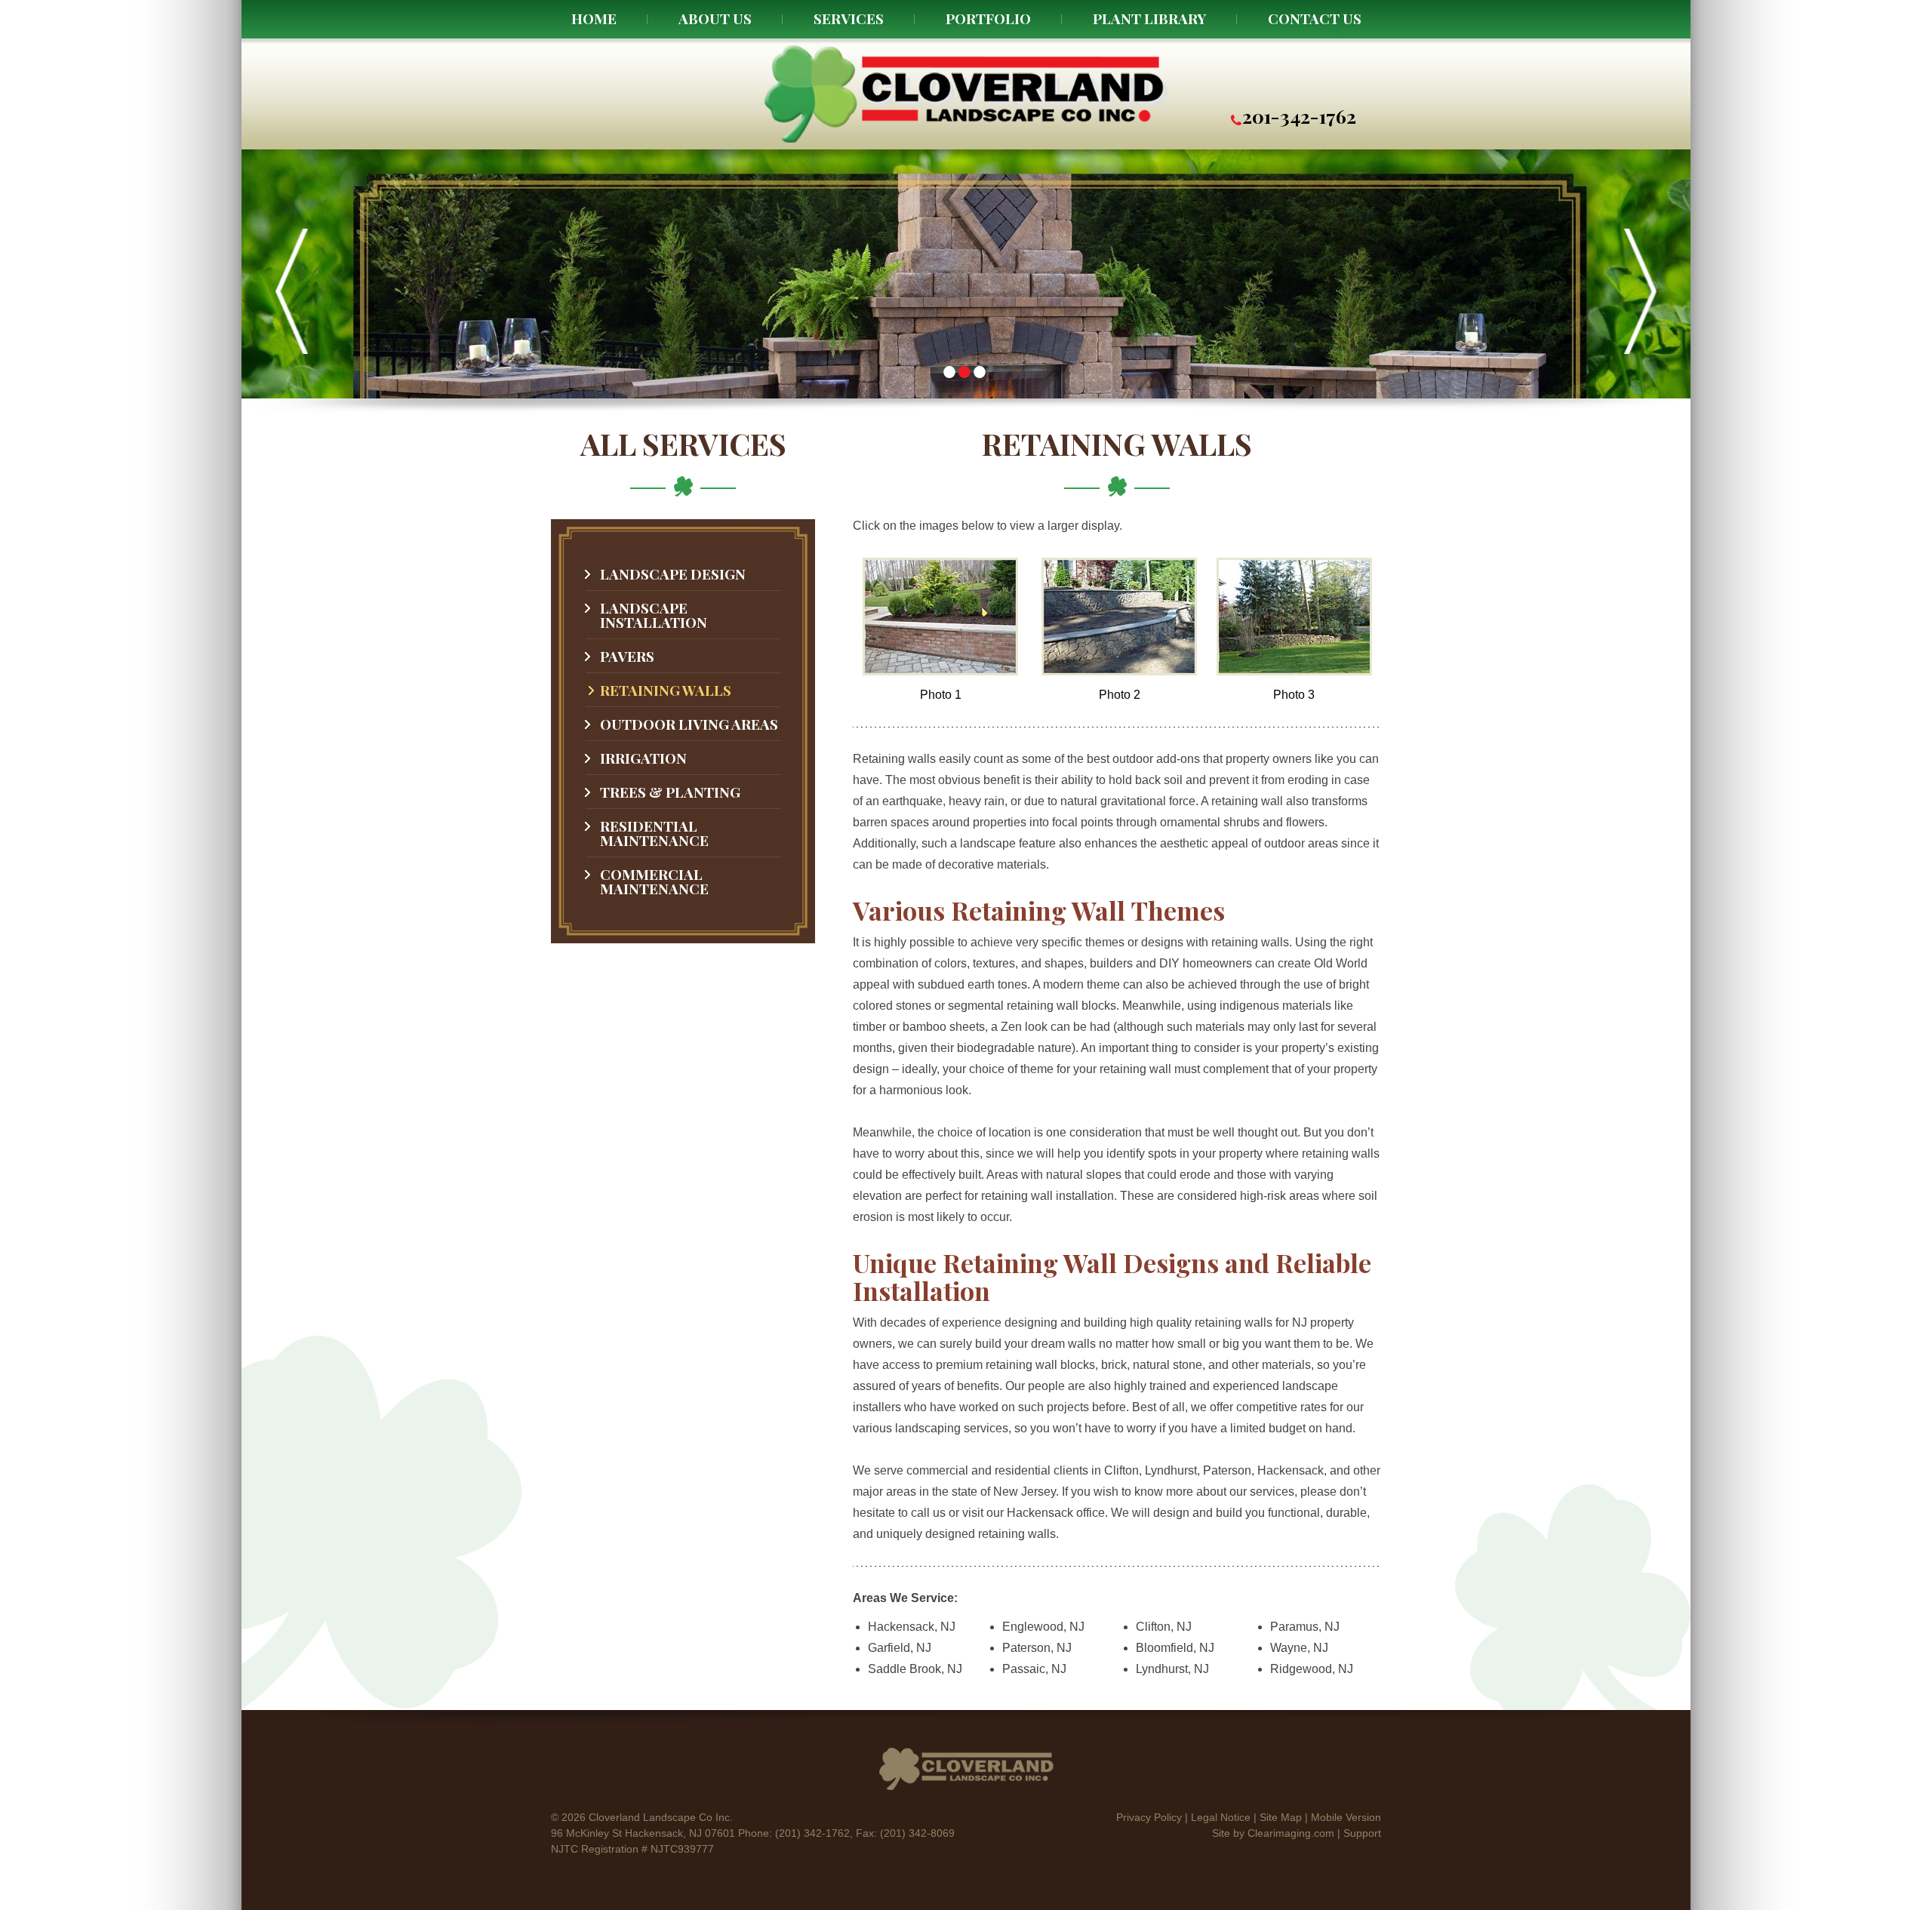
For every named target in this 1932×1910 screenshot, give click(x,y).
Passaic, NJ (1034, 1669)
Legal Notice (1221, 1817)
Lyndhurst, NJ (1172, 1669)
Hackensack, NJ (912, 1627)
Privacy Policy (1149, 1817)
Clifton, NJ (1164, 1627)
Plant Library (1149, 18)
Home (594, 18)
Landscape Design (673, 574)
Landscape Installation (654, 615)
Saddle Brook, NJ (915, 1669)
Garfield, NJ (900, 1648)
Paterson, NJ (1037, 1648)
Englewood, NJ (1043, 1627)
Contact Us (1315, 18)
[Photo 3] (1294, 671)
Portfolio (988, 18)
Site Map (1281, 1817)
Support (1362, 1833)
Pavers (627, 656)
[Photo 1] (940, 671)
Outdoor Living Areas (689, 724)
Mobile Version (1346, 1817)
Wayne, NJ (1299, 1648)
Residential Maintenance (654, 833)
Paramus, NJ (1305, 1627)
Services (849, 18)
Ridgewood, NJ (1312, 1669)
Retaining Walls (666, 690)
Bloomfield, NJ (1175, 1648)
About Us (715, 18)
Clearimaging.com (1291, 1833)
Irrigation (643, 758)
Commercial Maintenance (654, 881)
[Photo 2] (1119, 671)
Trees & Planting (670, 792)
